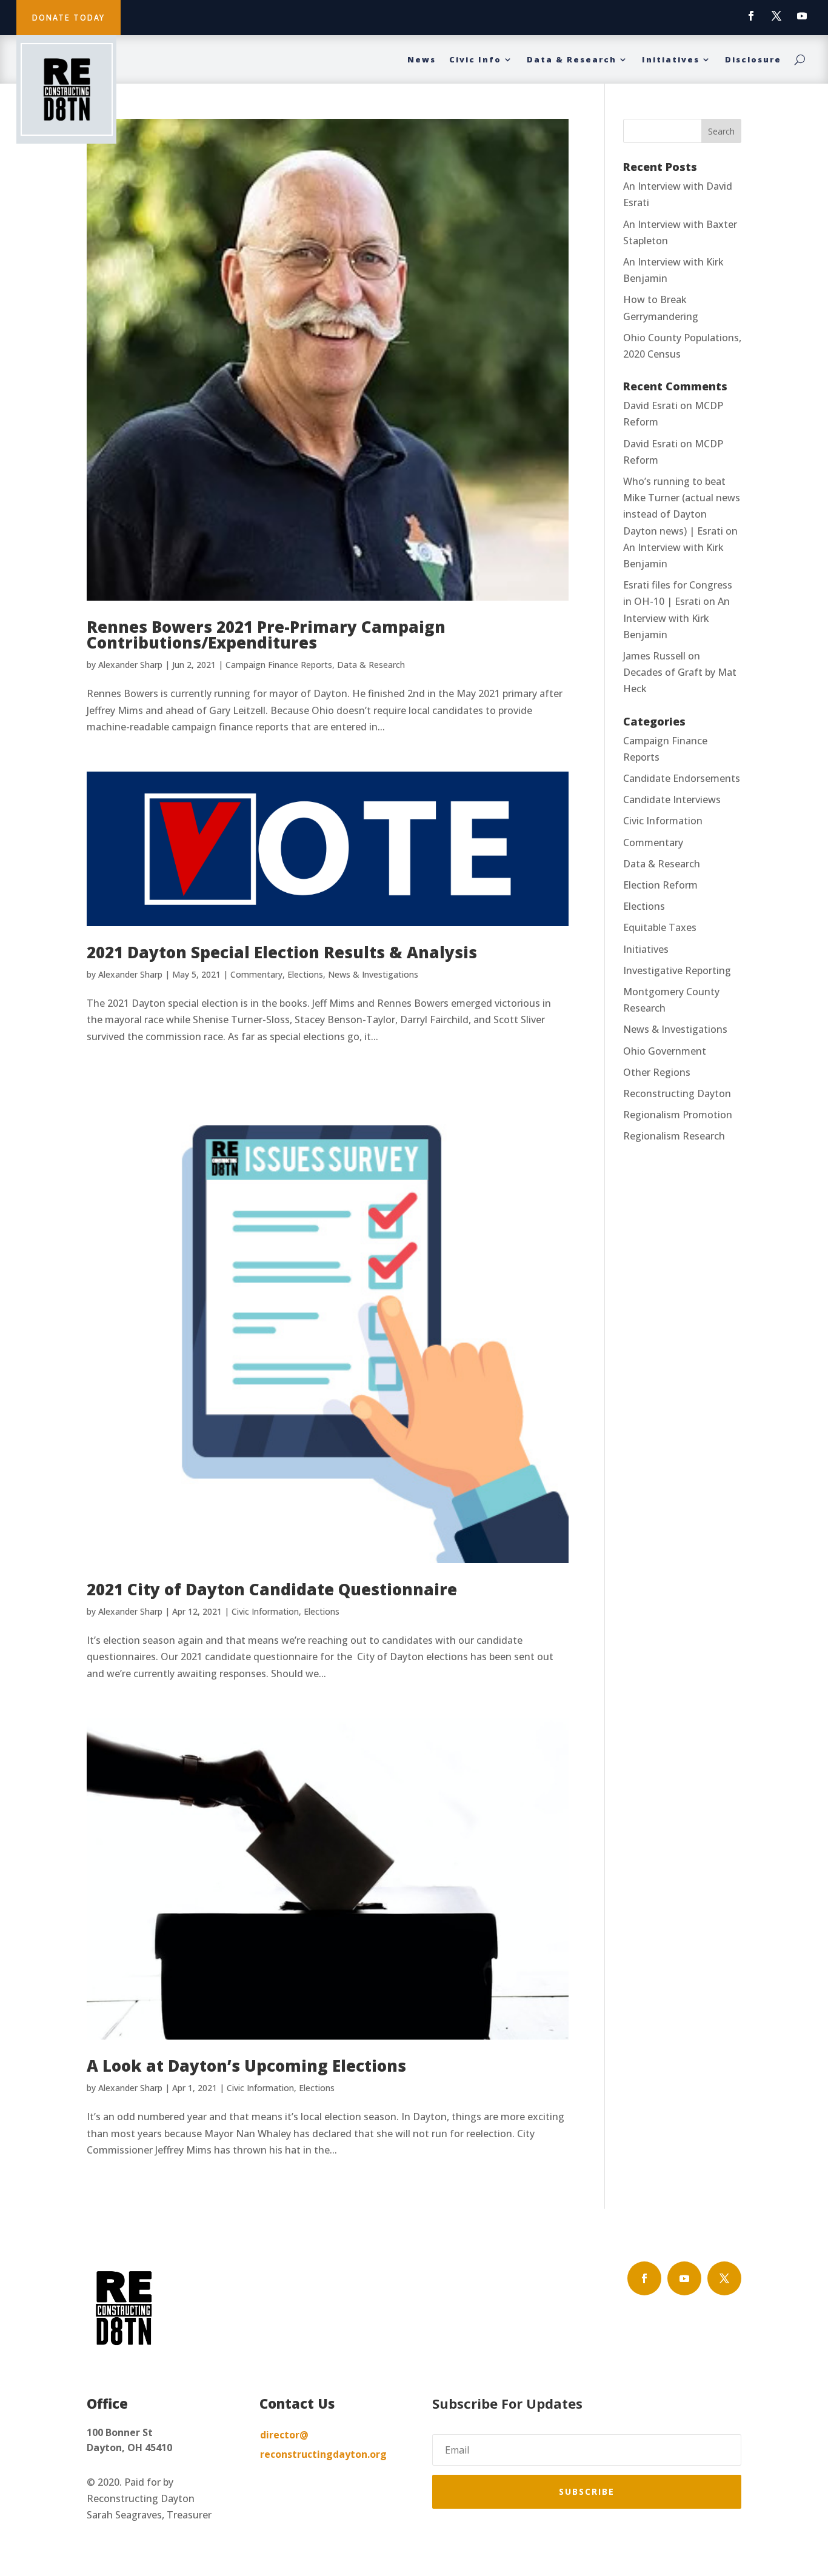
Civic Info (475, 60)
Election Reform (660, 885)
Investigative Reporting (677, 970)
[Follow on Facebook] (751, 16)
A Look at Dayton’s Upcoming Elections (246, 2066)
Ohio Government (665, 1051)
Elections (305, 974)
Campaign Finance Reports (279, 665)
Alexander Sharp (130, 665)
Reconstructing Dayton (677, 1093)
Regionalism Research (674, 1136)
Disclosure (753, 60)
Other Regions (657, 1072)
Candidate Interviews (672, 799)
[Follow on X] (776, 16)
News (422, 60)
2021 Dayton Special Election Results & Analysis (282, 952)
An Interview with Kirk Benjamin (676, 618)
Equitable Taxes (660, 927)
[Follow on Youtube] (802, 16)
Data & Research (572, 60)
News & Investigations (373, 974)
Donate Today (68, 18)
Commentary (256, 974)
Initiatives (671, 60)
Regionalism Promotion (678, 1115)
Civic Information (265, 1611)
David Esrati (650, 405)
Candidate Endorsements (682, 778)
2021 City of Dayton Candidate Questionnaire (272, 1589)
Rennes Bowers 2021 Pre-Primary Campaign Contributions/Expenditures (266, 635)
